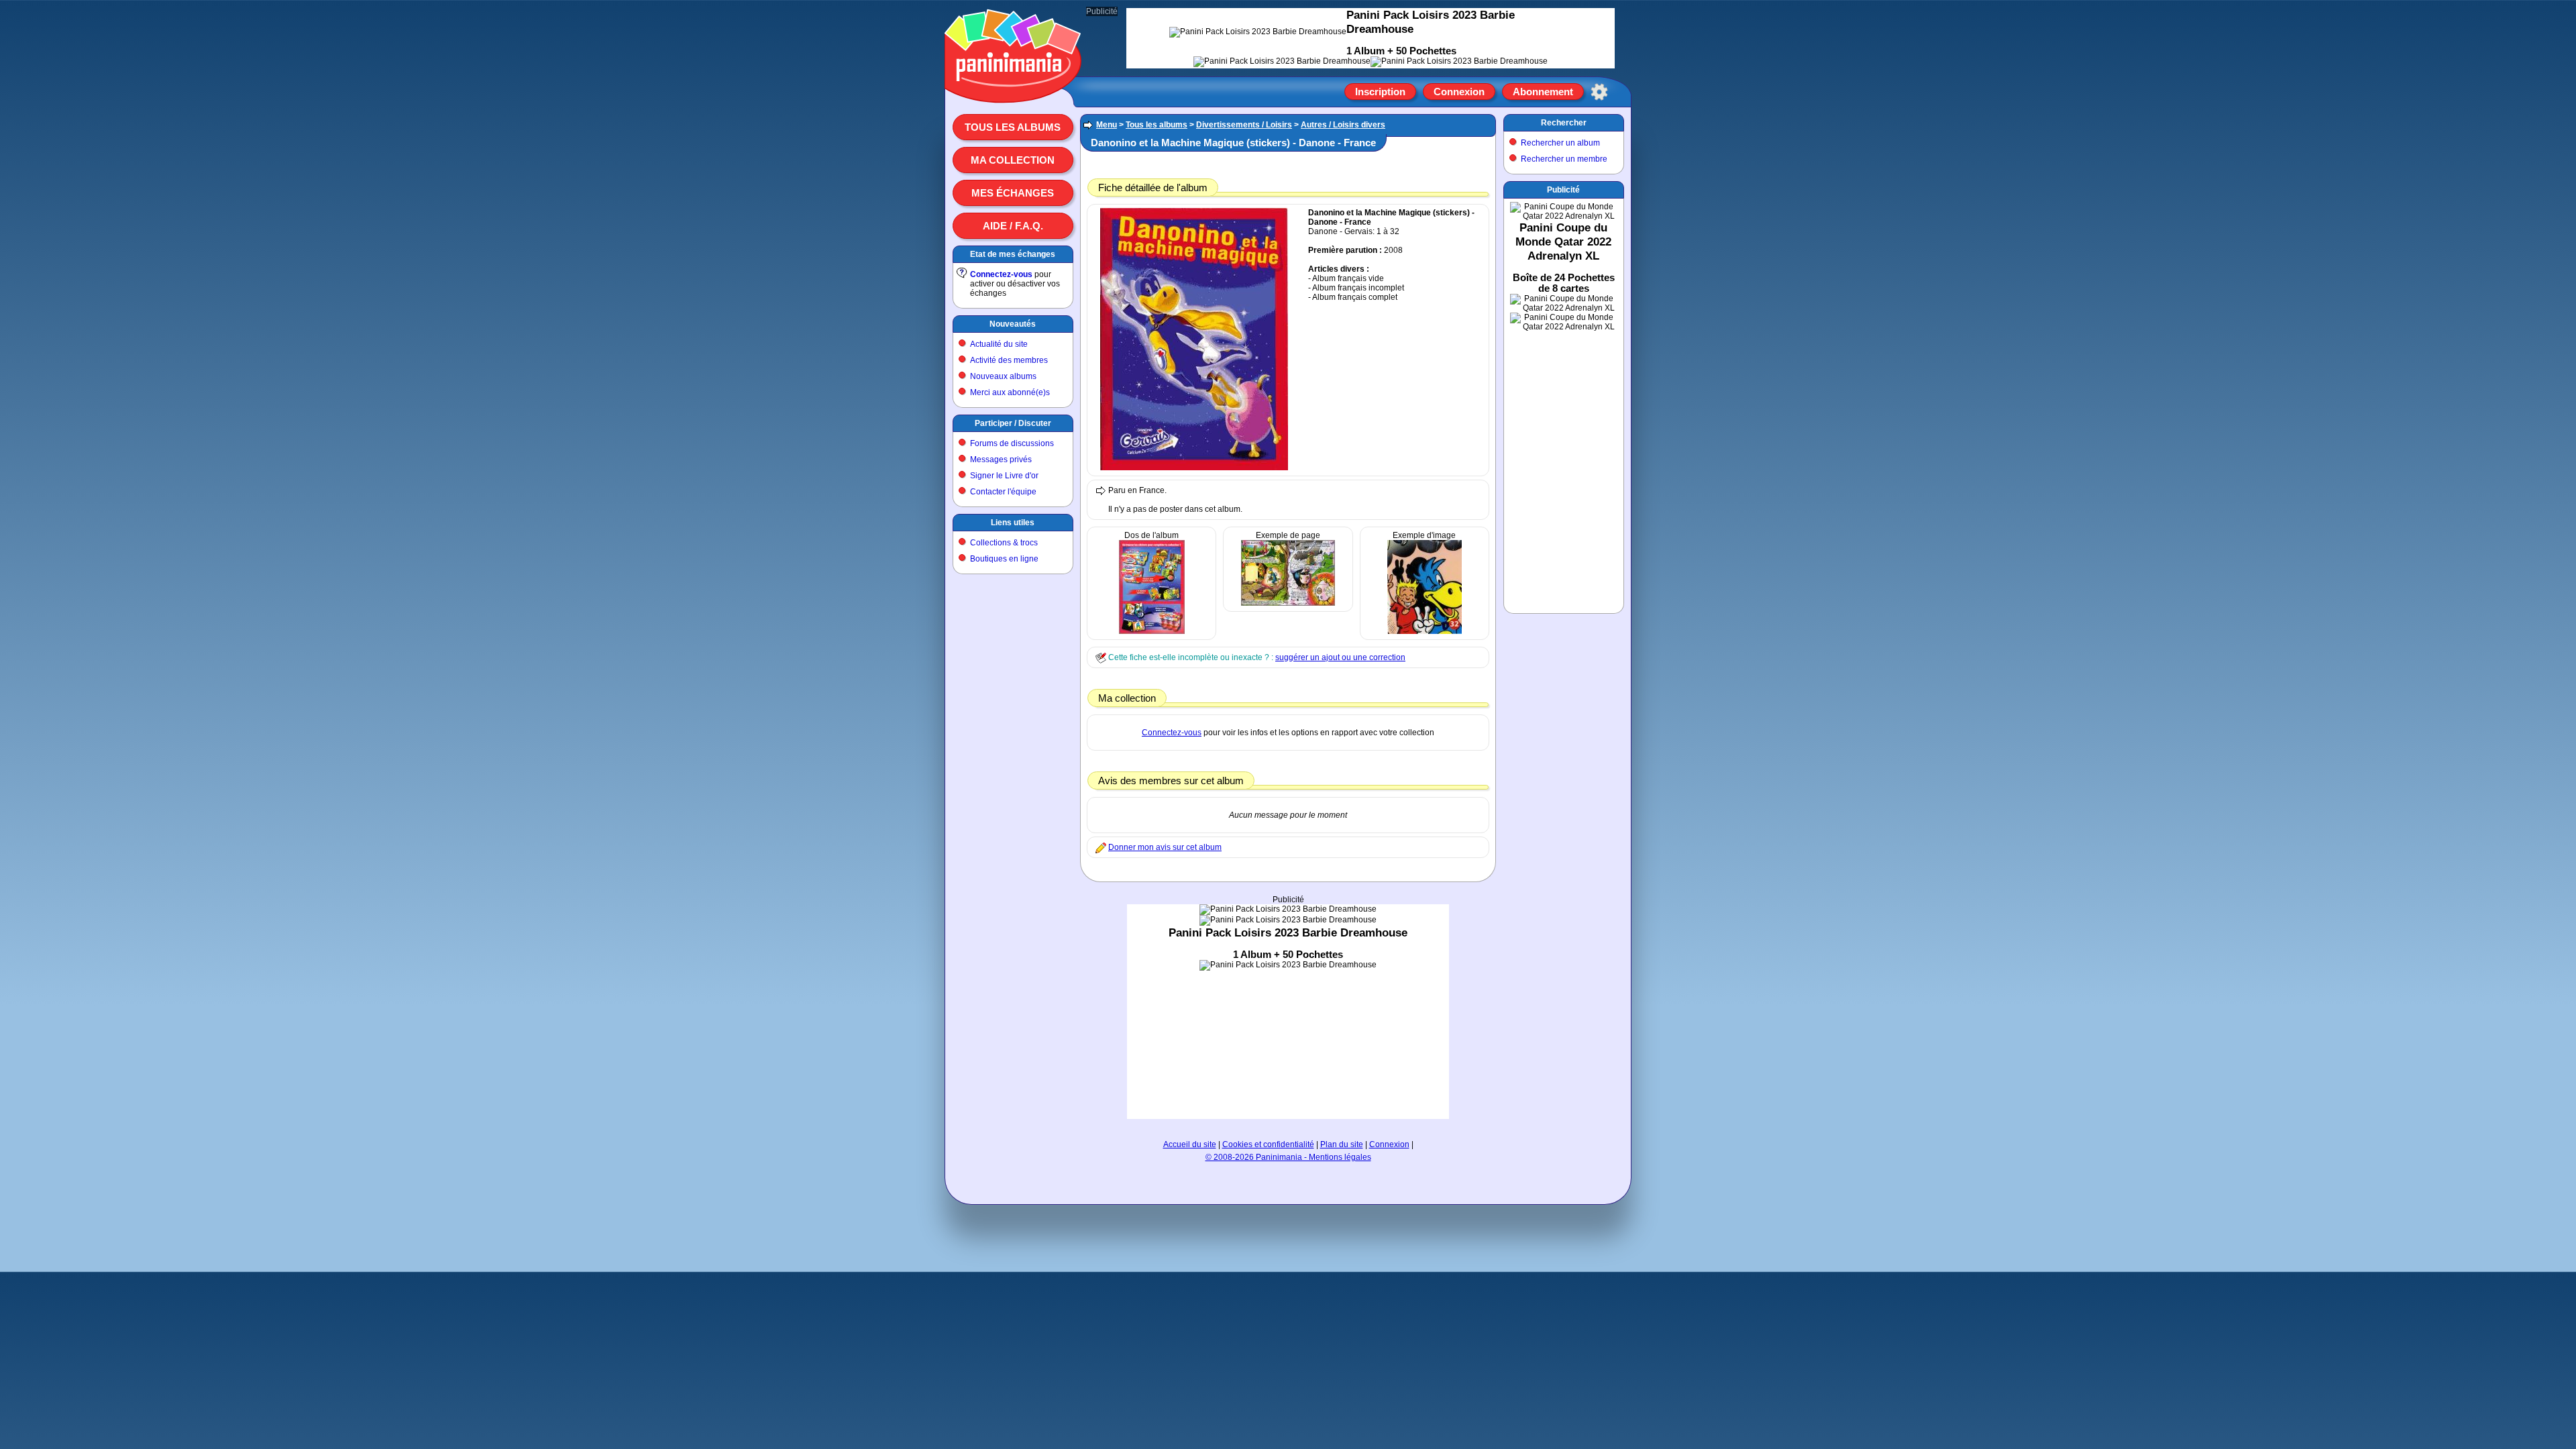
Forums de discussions (1012, 443)
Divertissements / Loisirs (1244, 125)
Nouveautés (1013, 324)
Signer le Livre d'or (1004, 476)
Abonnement (1543, 92)
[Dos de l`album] (1152, 631)
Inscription (1380, 92)
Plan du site (1342, 1144)
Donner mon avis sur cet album (1165, 847)
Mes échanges (1013, 193)
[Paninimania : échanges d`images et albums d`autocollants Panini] (1013, 87)
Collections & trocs (1004, 543)
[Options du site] (1599, 92)
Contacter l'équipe (1003, 492)
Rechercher (1564, 123)
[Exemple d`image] (1425, 631)
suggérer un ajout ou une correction (1340, 657)
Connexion (1459, 92)
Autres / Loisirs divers (1343, 125)
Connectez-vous (1001, 274)
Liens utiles (1013, 523)
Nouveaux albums (1003, 376)
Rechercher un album (1560, 143)
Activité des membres (1009, 360)
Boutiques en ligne (1004, 559)
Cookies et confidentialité (1268, 1144)
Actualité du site (999, 344)
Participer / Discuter (1013, 423)
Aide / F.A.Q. (1013, 226)
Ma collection (1013, 160)
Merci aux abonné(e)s (1010, 392)
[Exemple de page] (1288, 603)
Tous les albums (1013, 127)
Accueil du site (1190, 1144)
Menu (1107, 125)
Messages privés (1001, 460)
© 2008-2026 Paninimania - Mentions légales (1288, 1157)
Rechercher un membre (1564, 159)
